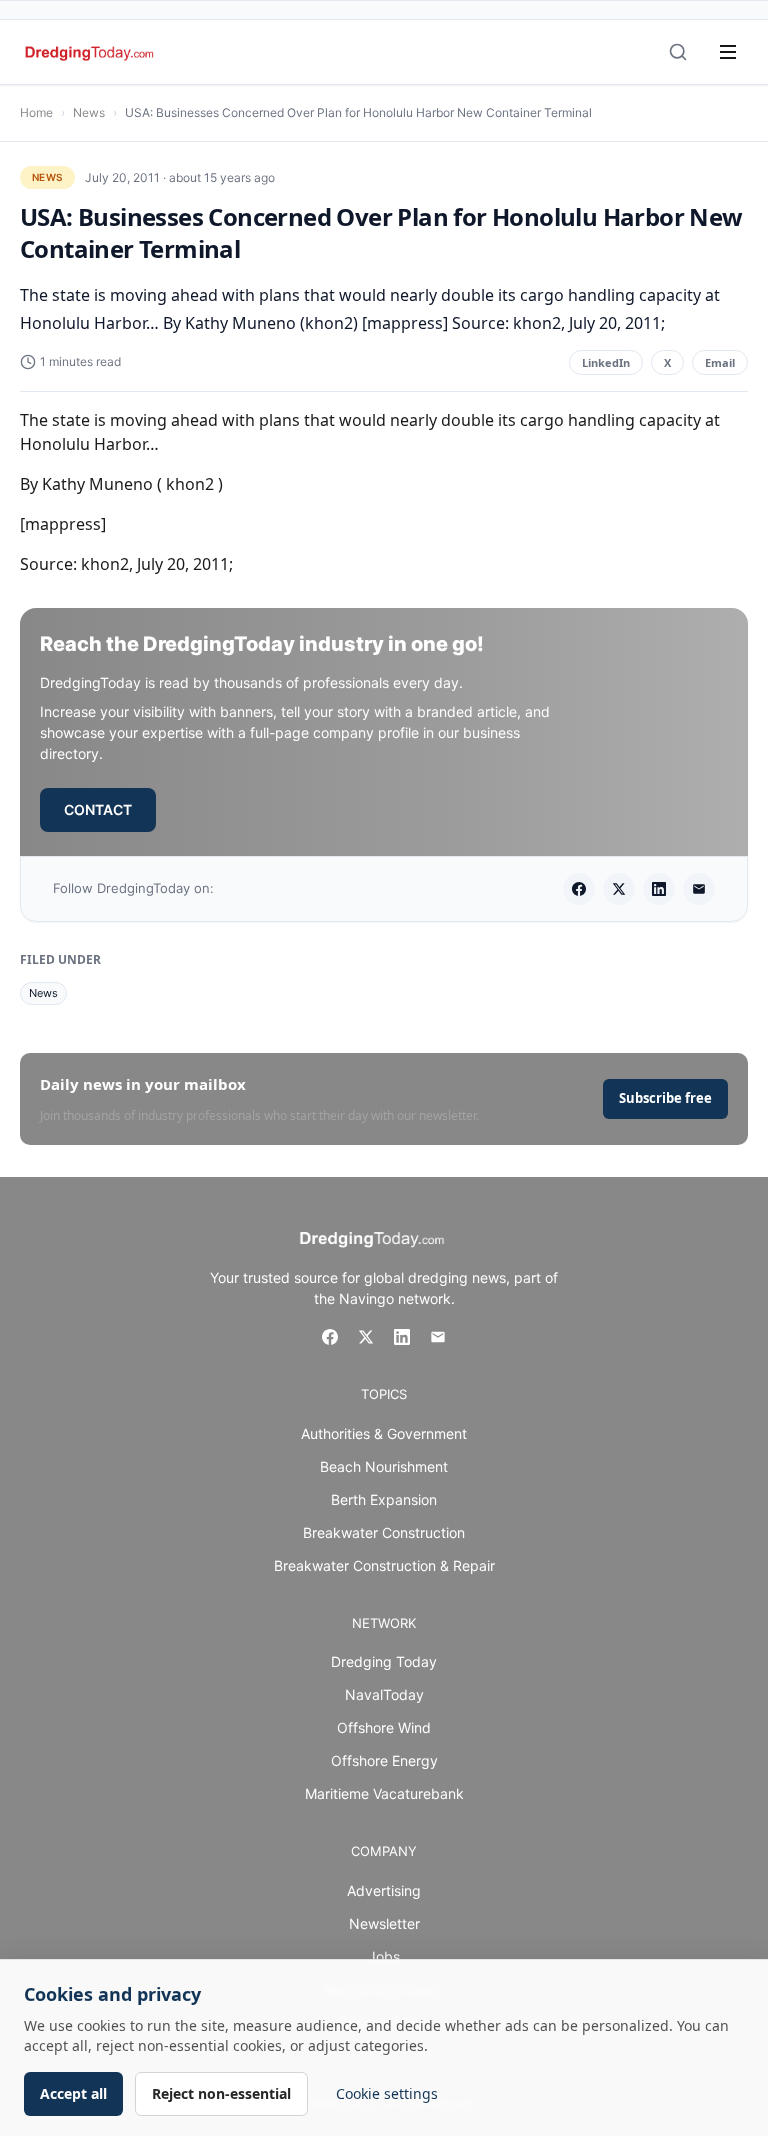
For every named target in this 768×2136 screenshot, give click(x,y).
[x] (619, 889)
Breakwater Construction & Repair (384, 1565)
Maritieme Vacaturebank (384, 1793)
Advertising (384, 1890)
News (89, 112)
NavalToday (384, 1694)
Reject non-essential (221, 2093)
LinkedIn (606, 362)
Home (36, 112)
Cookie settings (387, 2093)
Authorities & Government (384, 1433)
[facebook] (579, 889)
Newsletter (384, 1923)
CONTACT (98, 809)
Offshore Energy (384, 1760)
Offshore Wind (384, 1727)
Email (720, 362)
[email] (699, 889)
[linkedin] (659, 889)
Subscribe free (665, 1098)
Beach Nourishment (384, 1466)
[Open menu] (728, 52)
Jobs (384, 1956)
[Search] (678, 52)
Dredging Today (384, 1661)
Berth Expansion (384, 1499)
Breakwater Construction (384, 1532)
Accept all (73, 2093)
